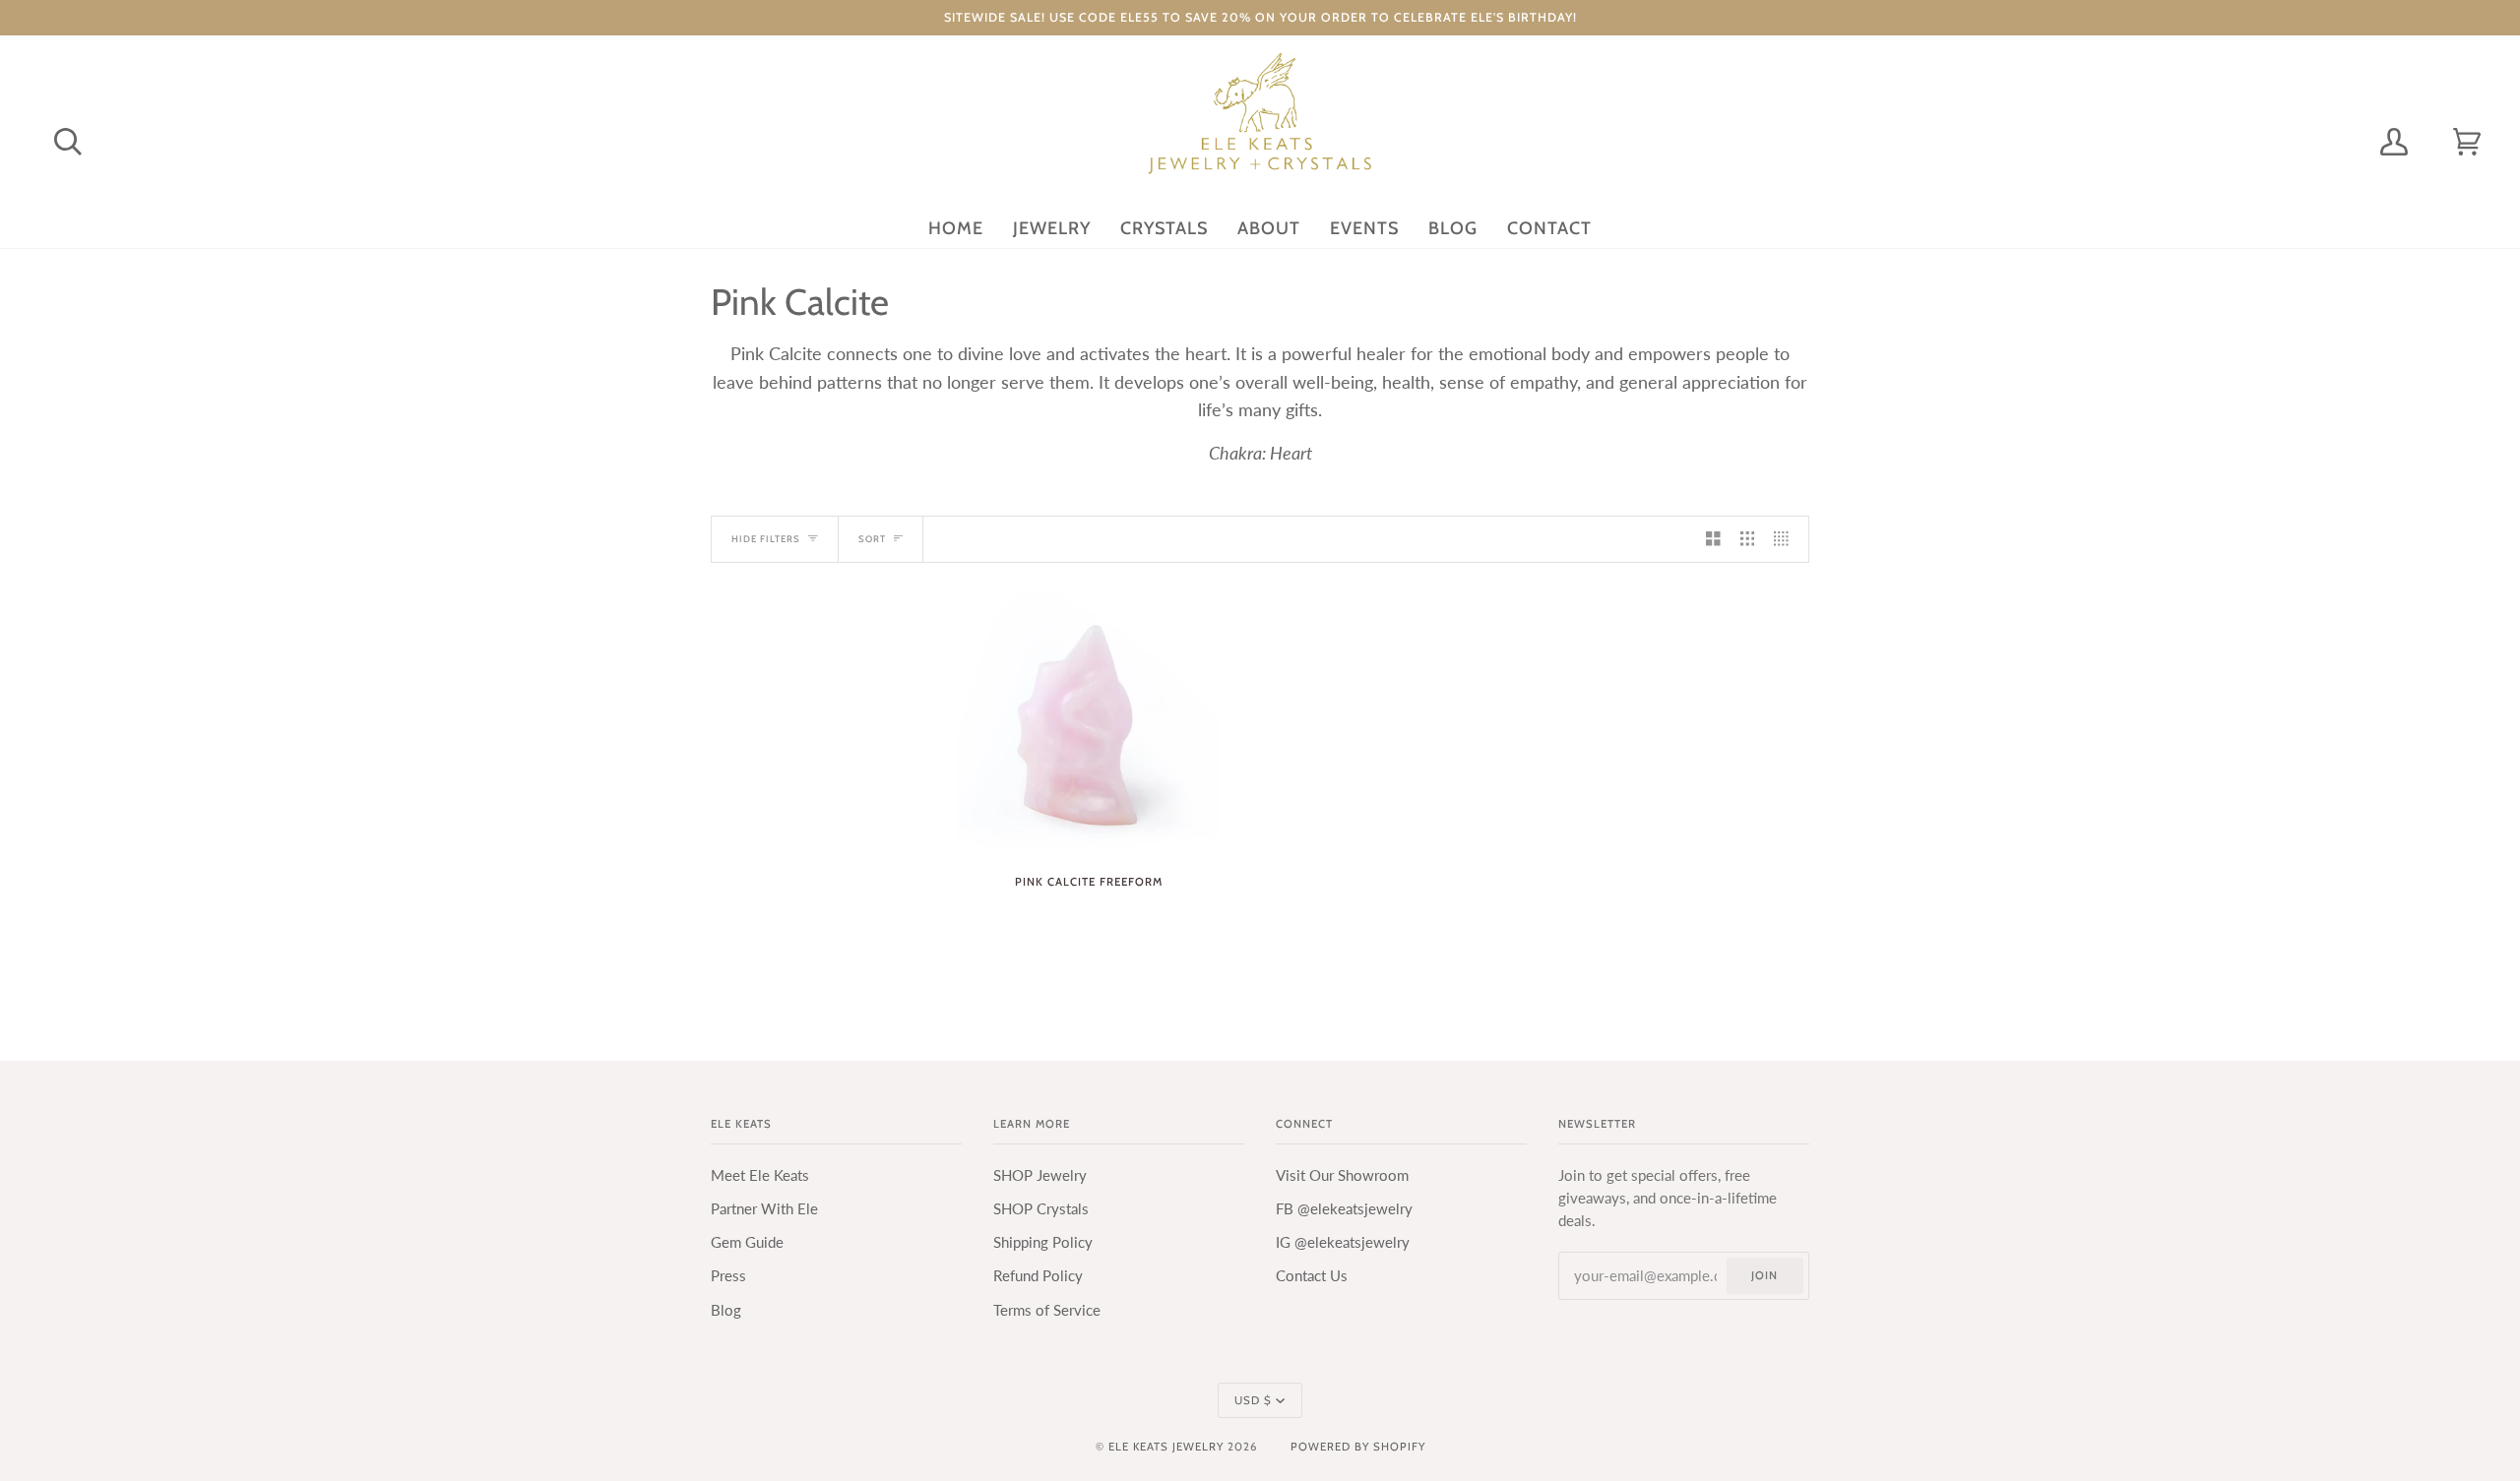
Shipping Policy (1043, 1242)
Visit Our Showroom (1342, 1175)
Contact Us (1312, 1276)
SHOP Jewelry (1040, 1175)
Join (1764, 1275)
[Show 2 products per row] (1713, 539)
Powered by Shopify (1358, 1447)
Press (728, 1276)
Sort (872, 539)
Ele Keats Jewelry (1166, 1447)
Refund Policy (1038, 1276)
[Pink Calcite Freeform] (1088, 726)
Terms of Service (1047, 1310)
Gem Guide (747, 1242)
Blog (726, 1310)
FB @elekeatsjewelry (1344, 1209)
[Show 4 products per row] (1786, 539)
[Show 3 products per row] (1748, 539)
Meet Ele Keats (760, 1175)
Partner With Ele (764, 1209)
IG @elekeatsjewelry (1343, 1242)
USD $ (1253, 1400)
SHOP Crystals (1041, 1209)
